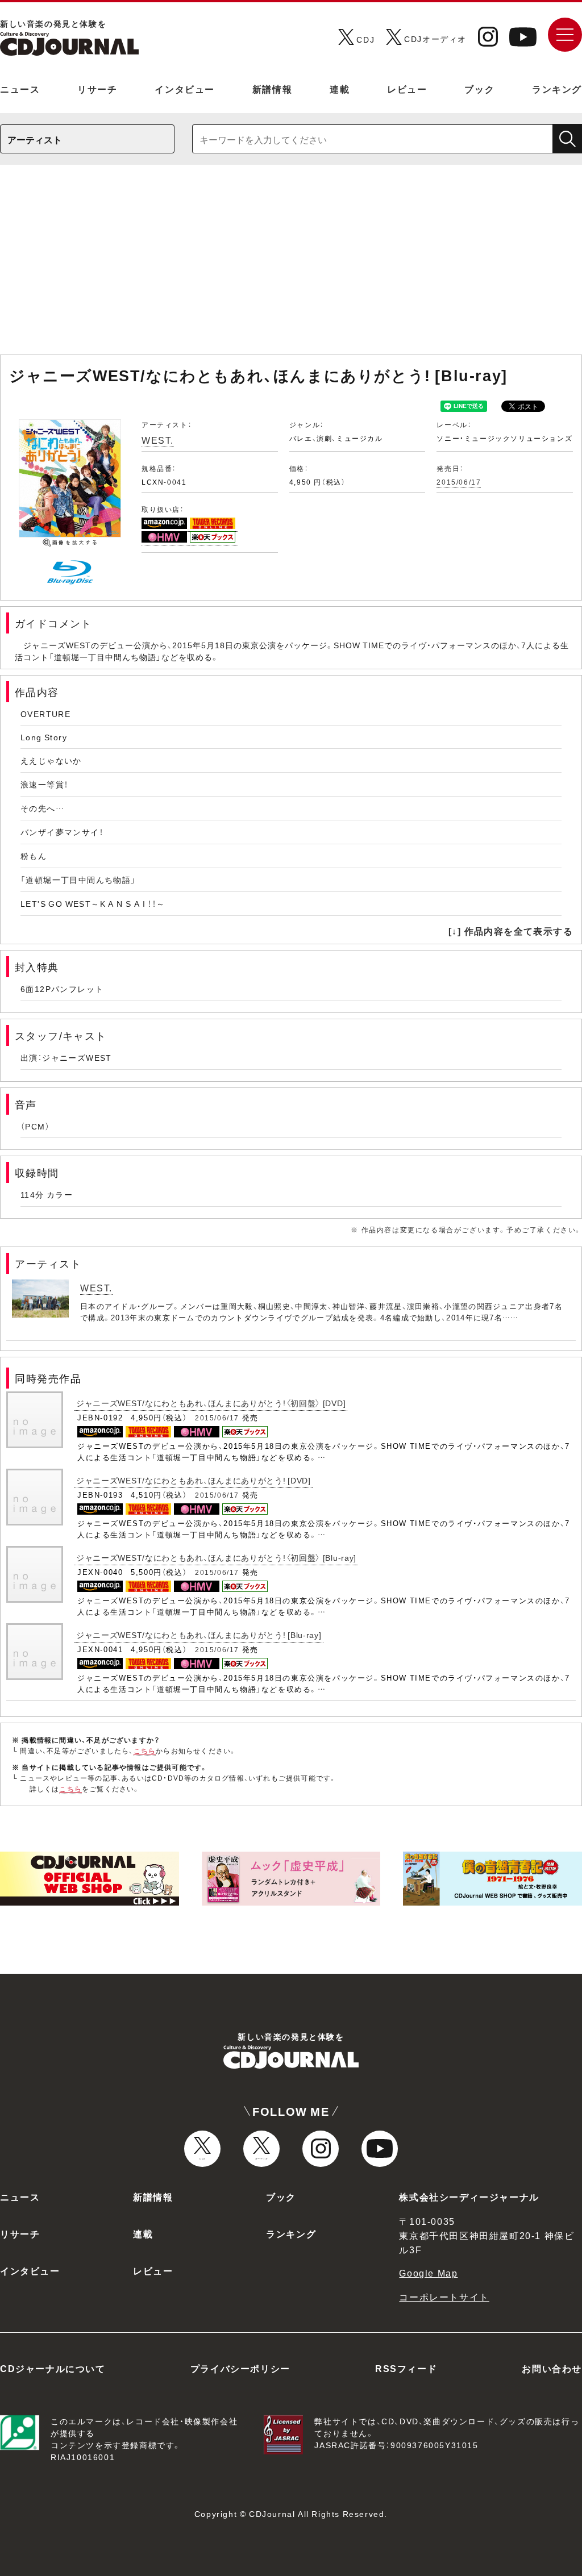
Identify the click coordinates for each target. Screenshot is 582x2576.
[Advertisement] (291, 265)
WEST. (158, 440)
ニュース (20, 89)
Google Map (428, 2273)
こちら (145, 1750)
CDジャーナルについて (53, 2368)
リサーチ (97, 89)
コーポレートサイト (444, 2296)
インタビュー (185, 89)
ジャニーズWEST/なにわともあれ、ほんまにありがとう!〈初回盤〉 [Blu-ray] (216, 1557)
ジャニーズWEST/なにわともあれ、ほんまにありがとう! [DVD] (194, 1480)
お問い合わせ (552, 2368)
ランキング (557, 89)
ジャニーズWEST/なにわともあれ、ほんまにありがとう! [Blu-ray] (199, 1635)
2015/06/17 (459, 482)
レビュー (407, 89)
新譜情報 (272, 89)
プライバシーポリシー (240, 2368)
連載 (340, 89)
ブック (479, 89)
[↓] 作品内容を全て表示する (511, 931)
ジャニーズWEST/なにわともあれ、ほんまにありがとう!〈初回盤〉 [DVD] (211, 1403)
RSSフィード (406, 2368)
